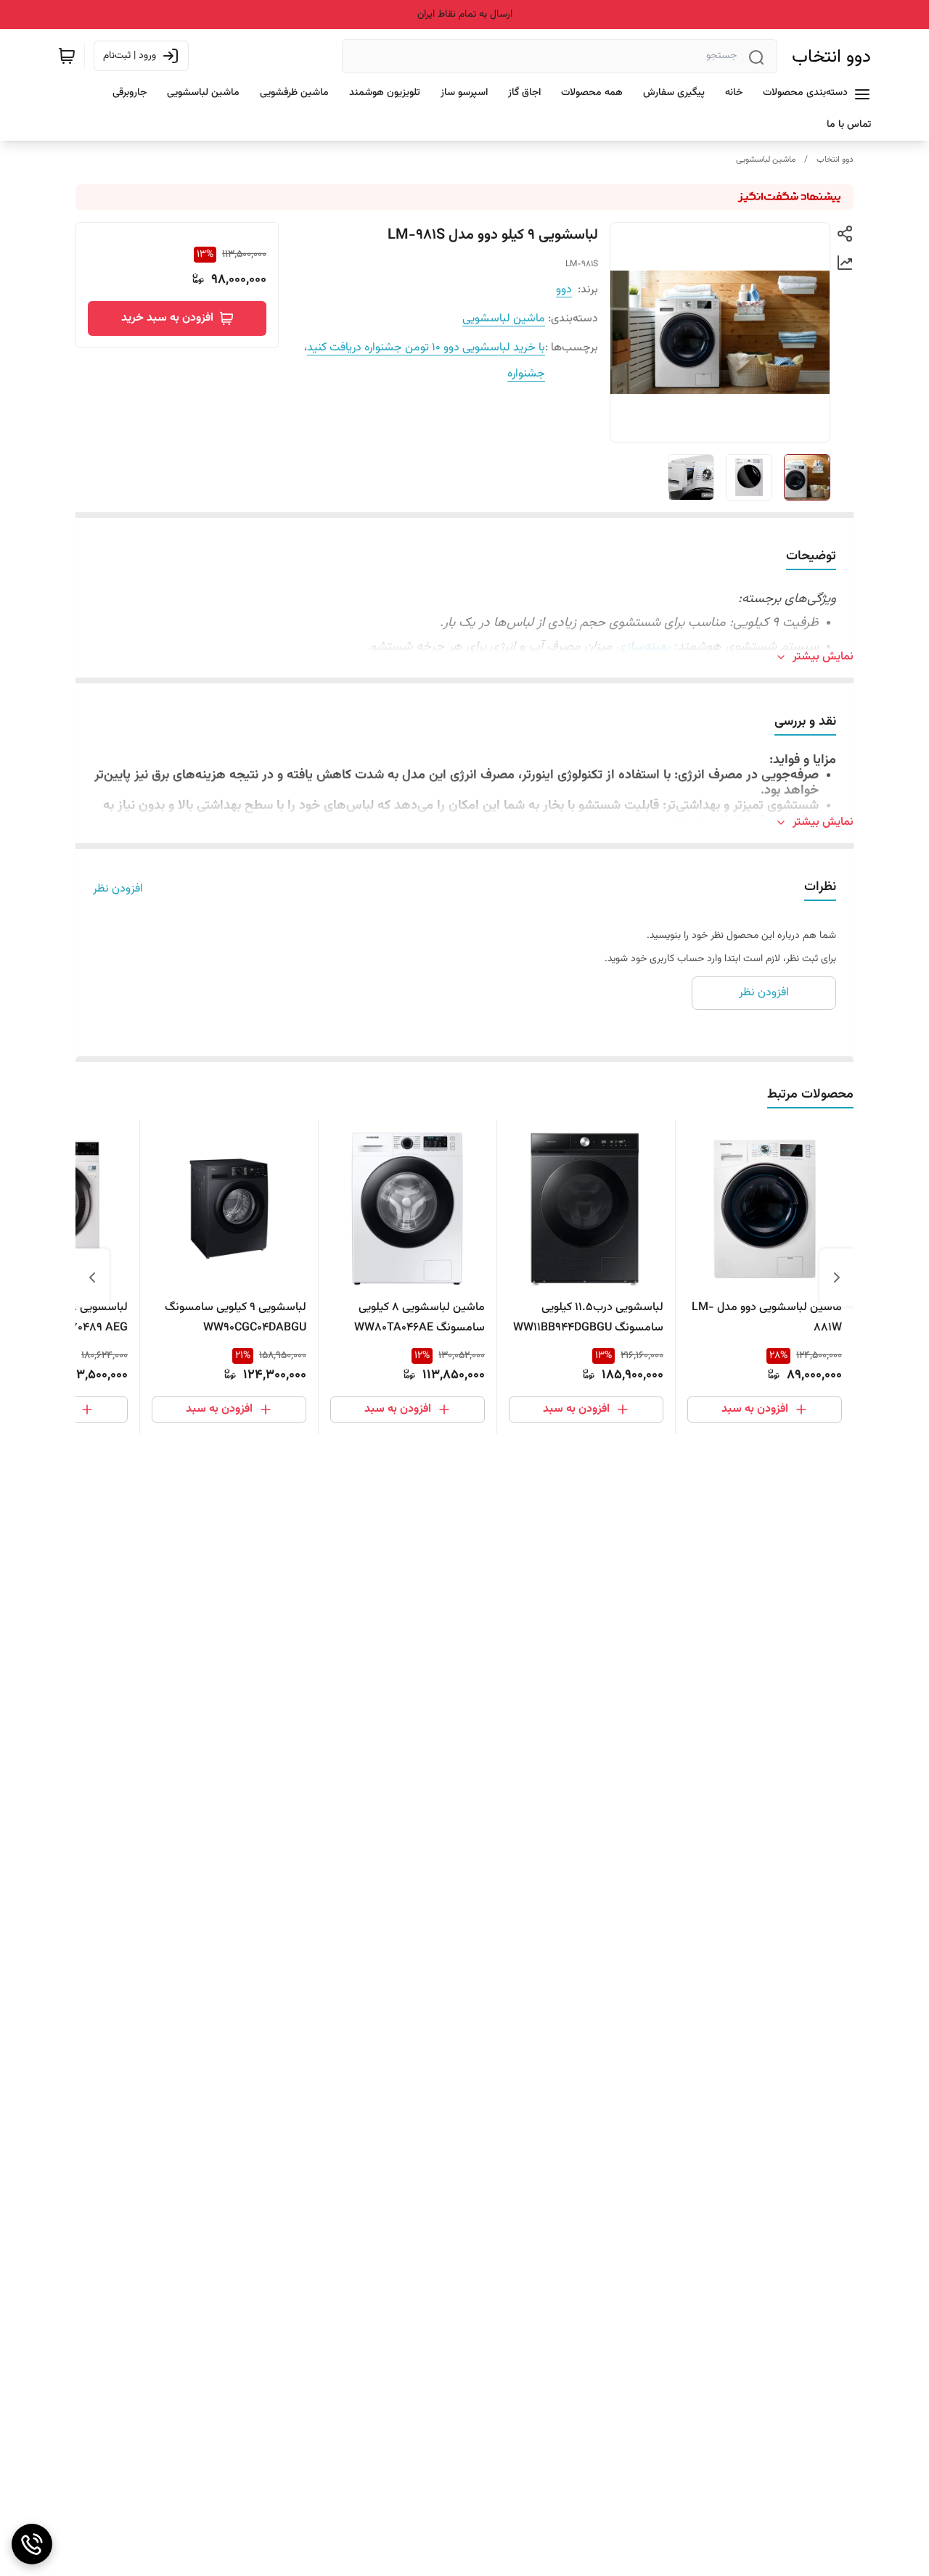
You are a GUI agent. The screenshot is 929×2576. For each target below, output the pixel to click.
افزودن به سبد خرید (167, 318)
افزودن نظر (118, 889)
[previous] (837, 1277)
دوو (564, 290)
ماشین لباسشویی (766, 160)
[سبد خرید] (67, 56)
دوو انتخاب (831, 57)
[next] (92, 1277)
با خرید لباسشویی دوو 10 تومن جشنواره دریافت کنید (426, 348)
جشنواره (526, 374)
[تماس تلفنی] (32, 2544)
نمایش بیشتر (823, 657)
